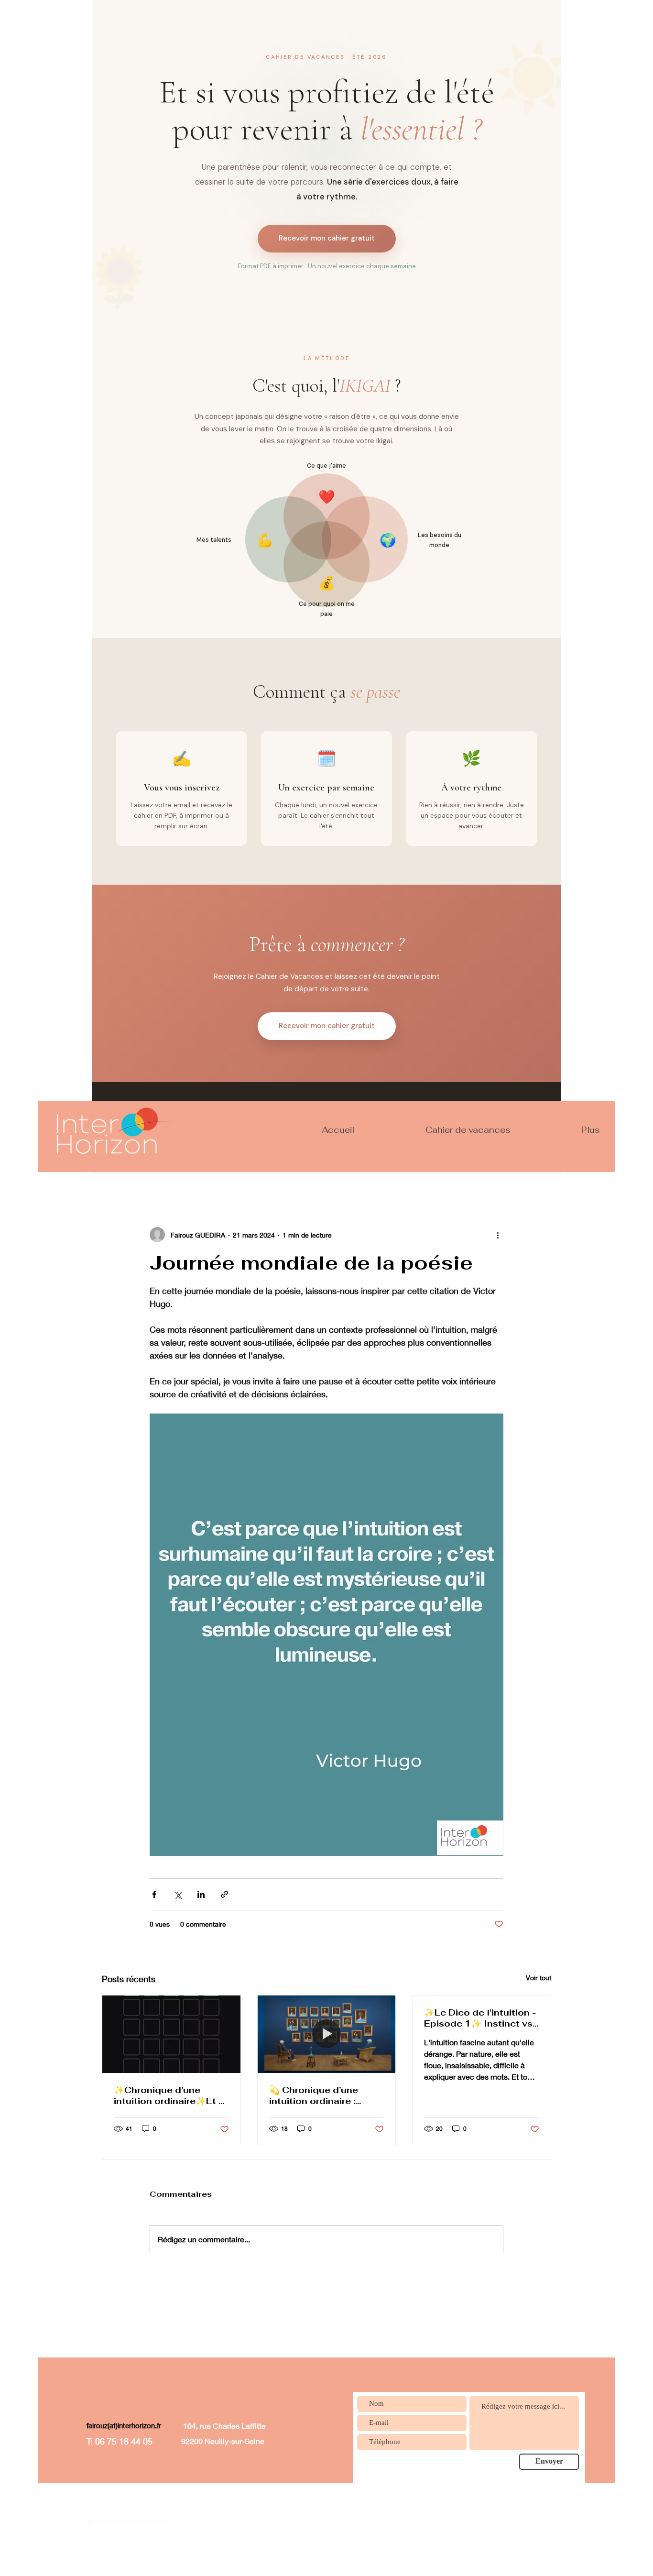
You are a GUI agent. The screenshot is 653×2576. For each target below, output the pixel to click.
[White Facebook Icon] (469, 2521)
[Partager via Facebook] (154, 1894)
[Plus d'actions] (498, 1235)
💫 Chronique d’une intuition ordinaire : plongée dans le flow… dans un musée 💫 (321, 2095)
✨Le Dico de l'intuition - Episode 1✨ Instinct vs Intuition (480, 2018)
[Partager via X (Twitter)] (178, 1894)
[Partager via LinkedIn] (201, 1894)
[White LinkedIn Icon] (434, 2521)
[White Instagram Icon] (504, 2521)
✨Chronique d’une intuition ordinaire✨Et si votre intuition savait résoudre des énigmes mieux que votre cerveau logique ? (170, 2095)
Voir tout (539, 1978)
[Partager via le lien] (224, 1894)
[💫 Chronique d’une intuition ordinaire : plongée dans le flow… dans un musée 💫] (327, 2034)
